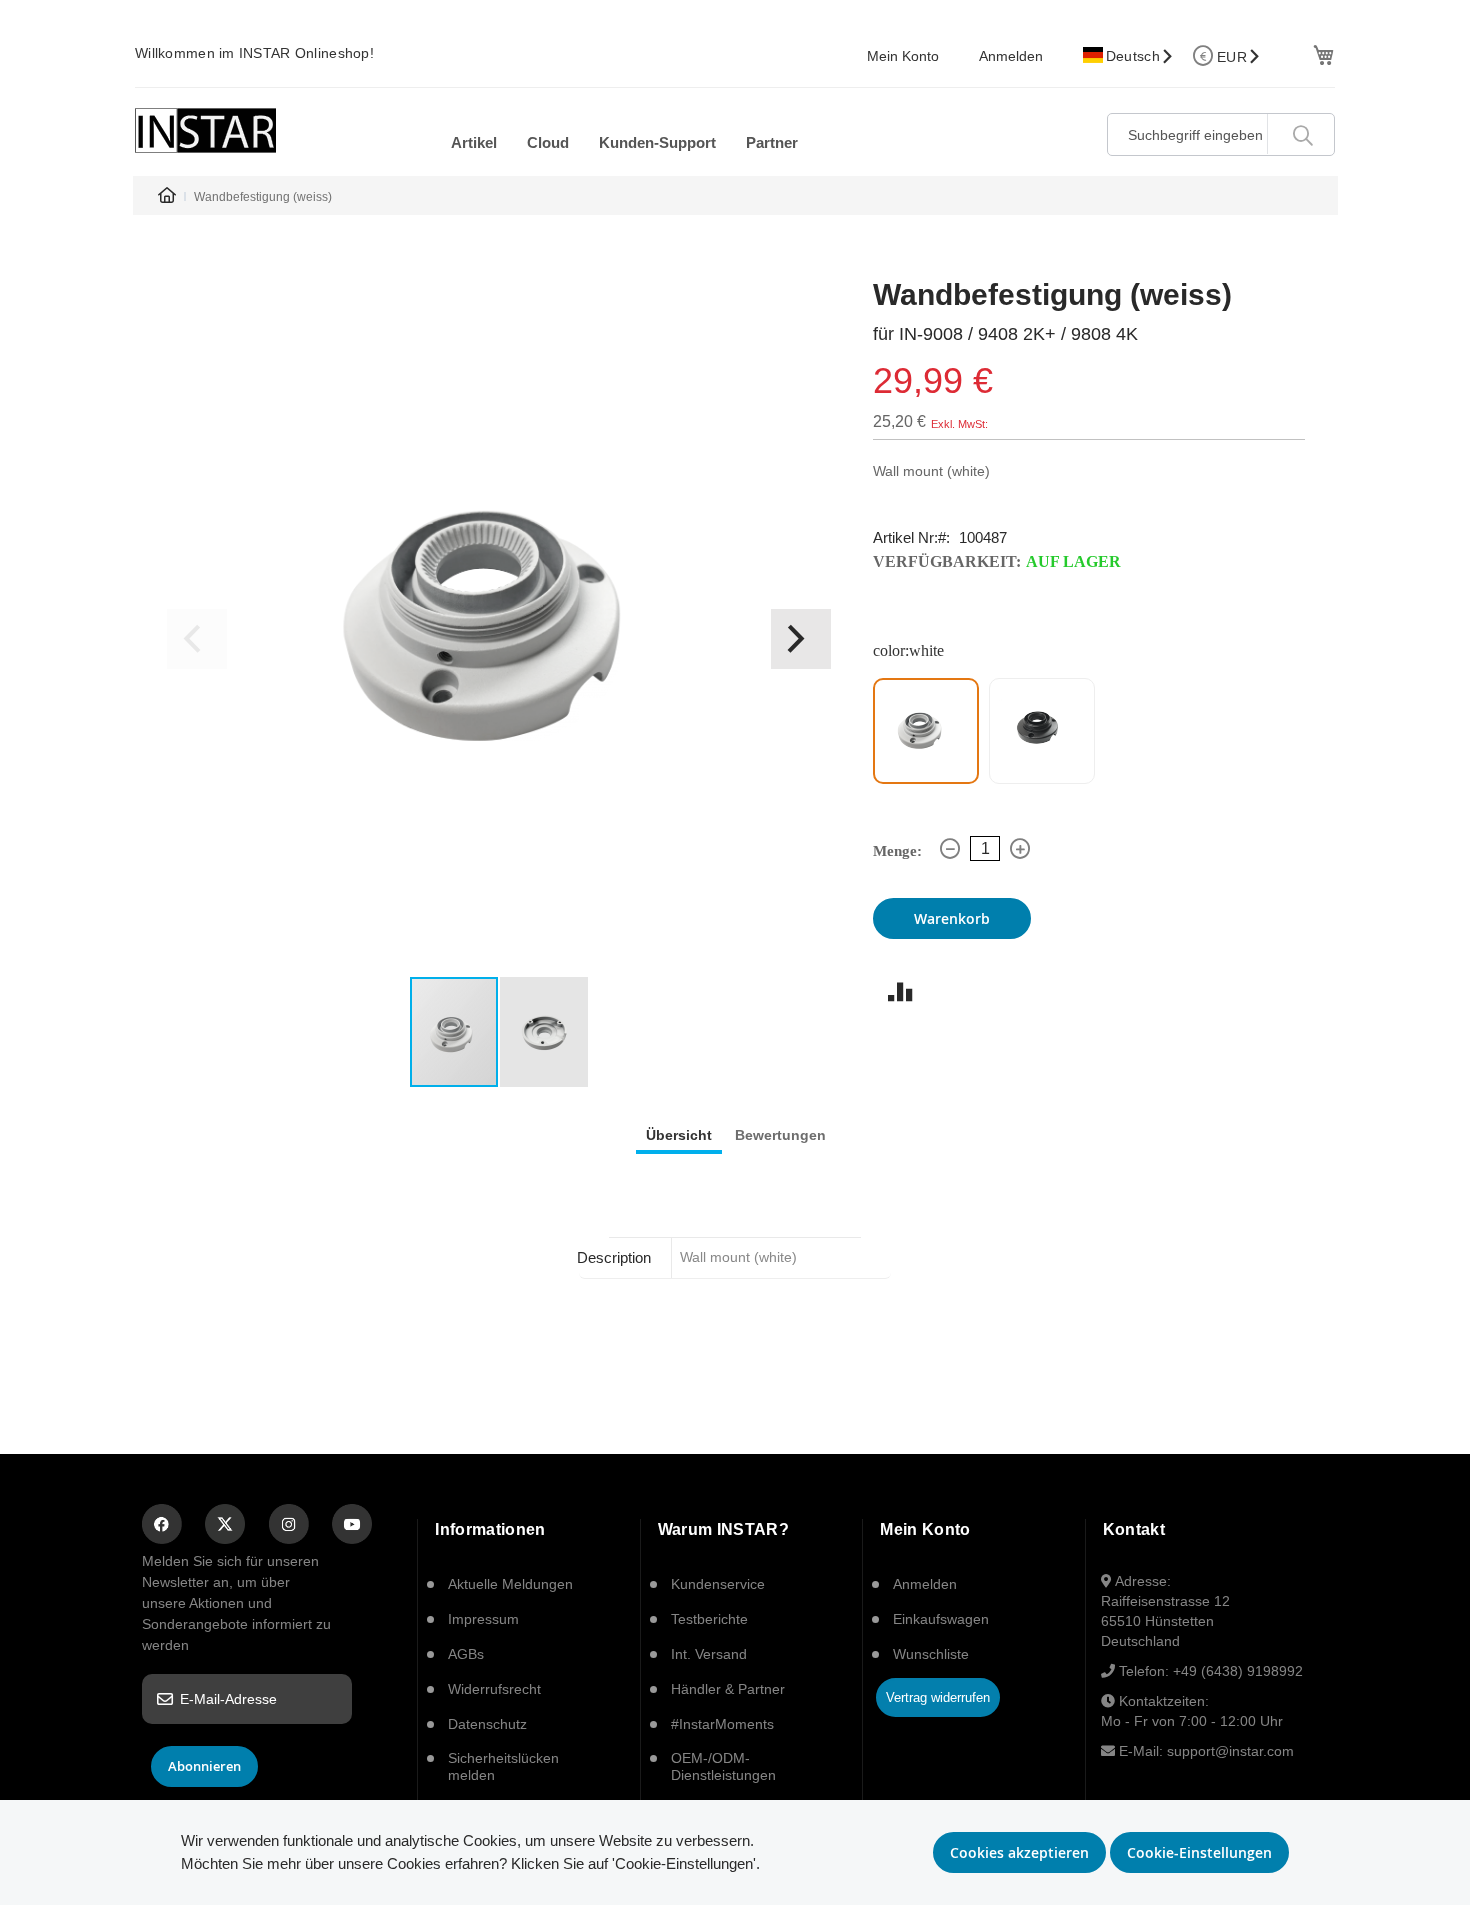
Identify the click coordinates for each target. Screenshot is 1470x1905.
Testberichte (709, 1619)
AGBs (466, 1654)
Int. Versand (709, 1654)
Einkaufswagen (941, 1619)
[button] (801, 639)
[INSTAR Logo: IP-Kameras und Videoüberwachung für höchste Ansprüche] (205, 130)
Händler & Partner (728, 1689)
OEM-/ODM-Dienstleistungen (723, 1766)
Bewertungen (780, 1135)
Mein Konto (903, 56)
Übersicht (679, 1135)
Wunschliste (931, 1654)
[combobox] (1221, 134)
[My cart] (1321, 53)
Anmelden (1011, 56)
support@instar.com (1230, 1751)
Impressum (483, 1619)
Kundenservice (718, 1584)
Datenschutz (487, 1724)
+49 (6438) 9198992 (1238, 1671)
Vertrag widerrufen (938, 1697)
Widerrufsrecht (494, 1689)
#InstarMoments (722, 1724)
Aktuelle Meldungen (510, 1584)
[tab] (679, 1134)
